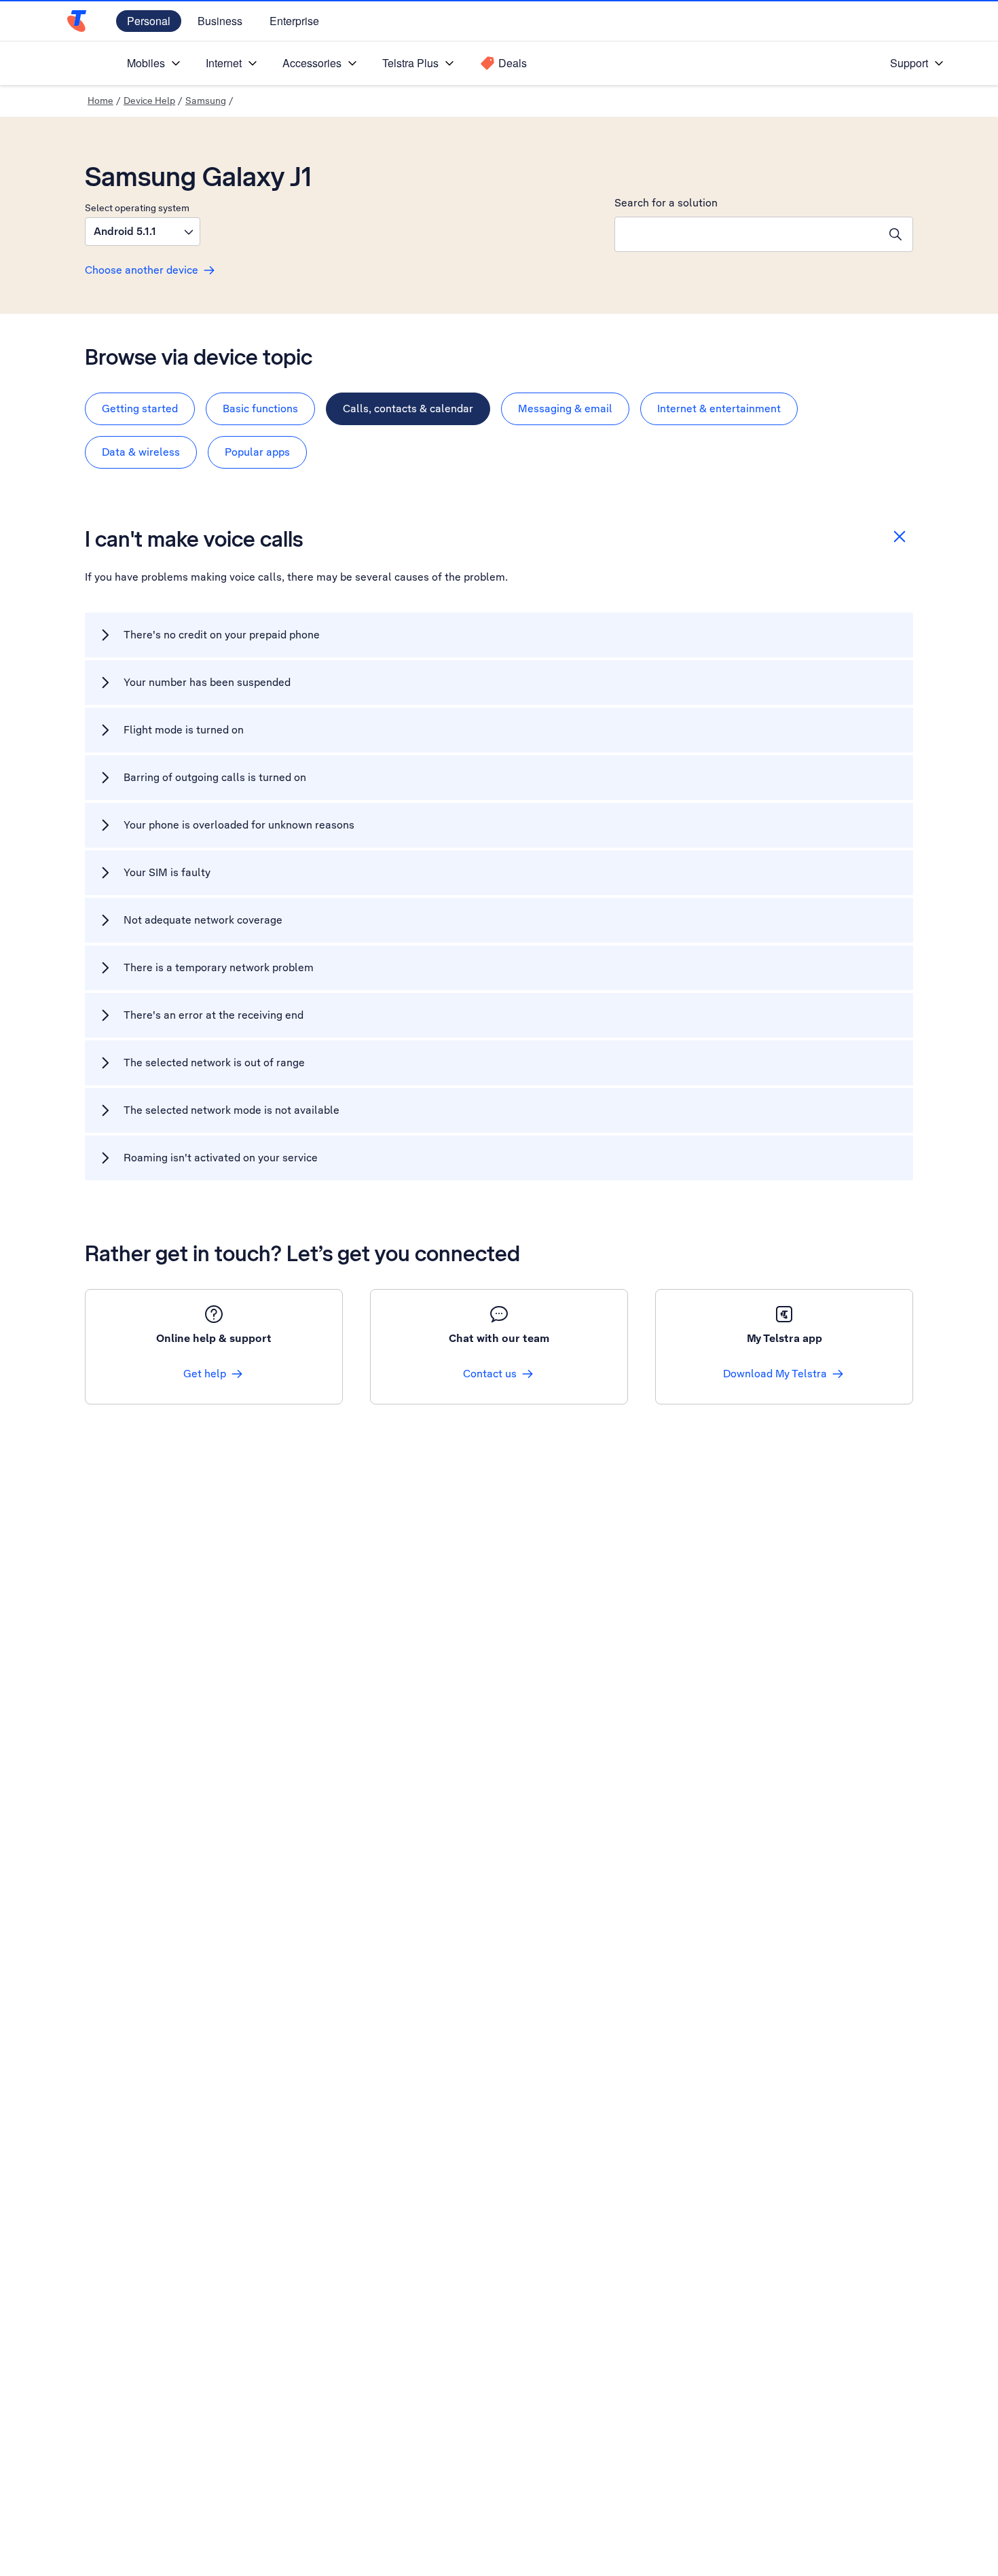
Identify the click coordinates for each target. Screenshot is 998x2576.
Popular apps (257, 452)
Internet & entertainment (719, 409)
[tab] (140, 409)
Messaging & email (565, 409)
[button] (143, 232)
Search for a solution (666, 203)
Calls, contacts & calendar (408, 409)
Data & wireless (141, 452)
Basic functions (260, 409)
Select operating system (137, 208)
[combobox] (747, 234)
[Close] (900, 537)
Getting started (140, 409)
